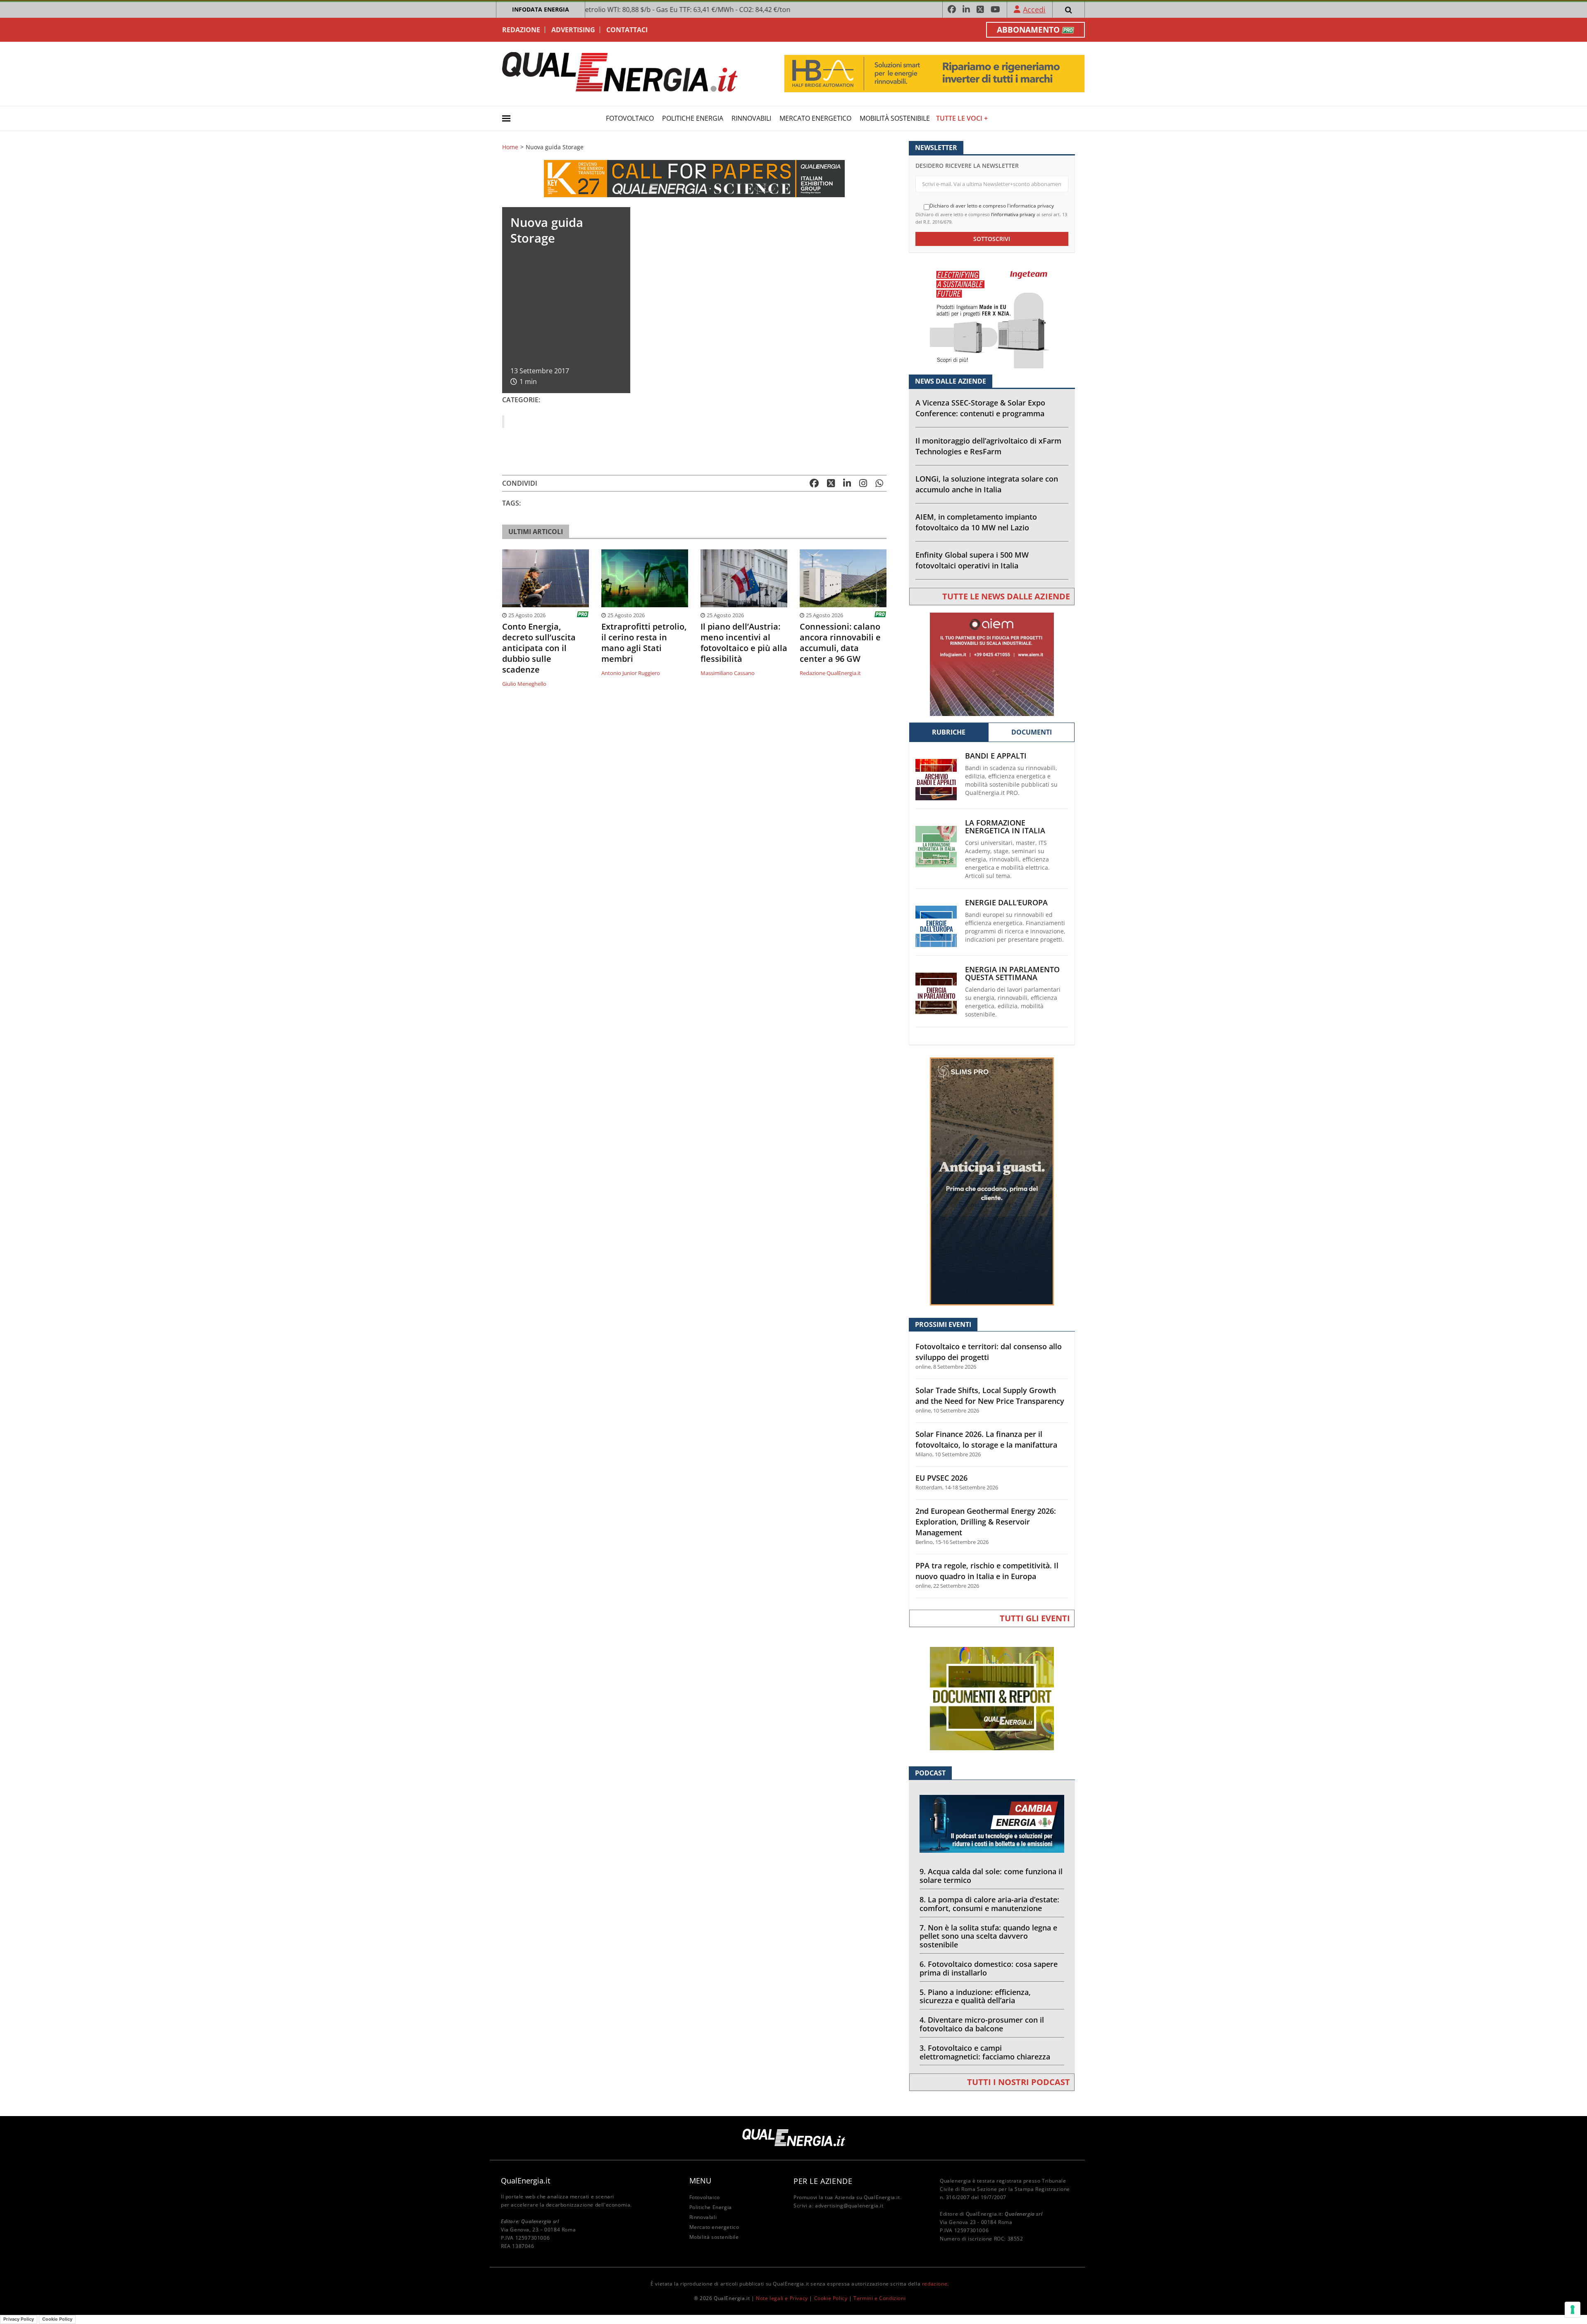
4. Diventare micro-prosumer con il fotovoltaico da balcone (982, 2024)
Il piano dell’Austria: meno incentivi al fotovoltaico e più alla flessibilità (744, 643)
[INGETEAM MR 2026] (992, 316)
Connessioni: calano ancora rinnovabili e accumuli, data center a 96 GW (840, 643)
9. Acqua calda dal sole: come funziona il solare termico (991, 1876)
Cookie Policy (831, 2298)
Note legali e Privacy (782, 2298)
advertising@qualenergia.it (849, 2206)
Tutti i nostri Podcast (1019, 2082)
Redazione (521, 30)
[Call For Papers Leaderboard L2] (694, 178)
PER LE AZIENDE (823, 2181)
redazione (935, 2284)
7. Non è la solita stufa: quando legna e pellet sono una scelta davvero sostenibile (988, 1936)
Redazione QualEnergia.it (830, 673)
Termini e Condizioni (879, 2298)
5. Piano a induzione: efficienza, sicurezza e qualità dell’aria (975, 1996)
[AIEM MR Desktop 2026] (992, 664)
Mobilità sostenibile (895, 118)
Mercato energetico (815, 118)
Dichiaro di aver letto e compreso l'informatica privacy (992, 206)
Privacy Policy (19, 2319)
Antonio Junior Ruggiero (631, 673)
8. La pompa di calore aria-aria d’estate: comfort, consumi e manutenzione (989, 1904)
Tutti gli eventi (1035, 1618)
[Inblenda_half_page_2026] (992, 1181)
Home (510, 147)
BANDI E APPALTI (996, 756)
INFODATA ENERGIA (541, 9)
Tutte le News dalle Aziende (1006, 596)
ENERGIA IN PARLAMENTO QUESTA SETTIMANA (1012, 974)
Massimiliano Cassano (728, 673)
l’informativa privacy (1013, 214)
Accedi (1034, 10)
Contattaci (627, 30)
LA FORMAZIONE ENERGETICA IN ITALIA (1005, 827)
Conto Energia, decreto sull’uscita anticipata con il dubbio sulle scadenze (539, 648)
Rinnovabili (751, 118)
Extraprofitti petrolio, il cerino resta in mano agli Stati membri (644, 643)
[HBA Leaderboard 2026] (934, 73)
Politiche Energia (693, 118)
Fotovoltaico (630, 118)
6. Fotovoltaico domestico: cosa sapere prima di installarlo (989, 1968)
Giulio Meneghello (524, 684)
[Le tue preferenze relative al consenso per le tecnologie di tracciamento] (1573, 2310)
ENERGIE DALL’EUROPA (1006, 903)
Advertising (573, 30)
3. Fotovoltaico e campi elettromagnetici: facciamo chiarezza (985, 2052)
